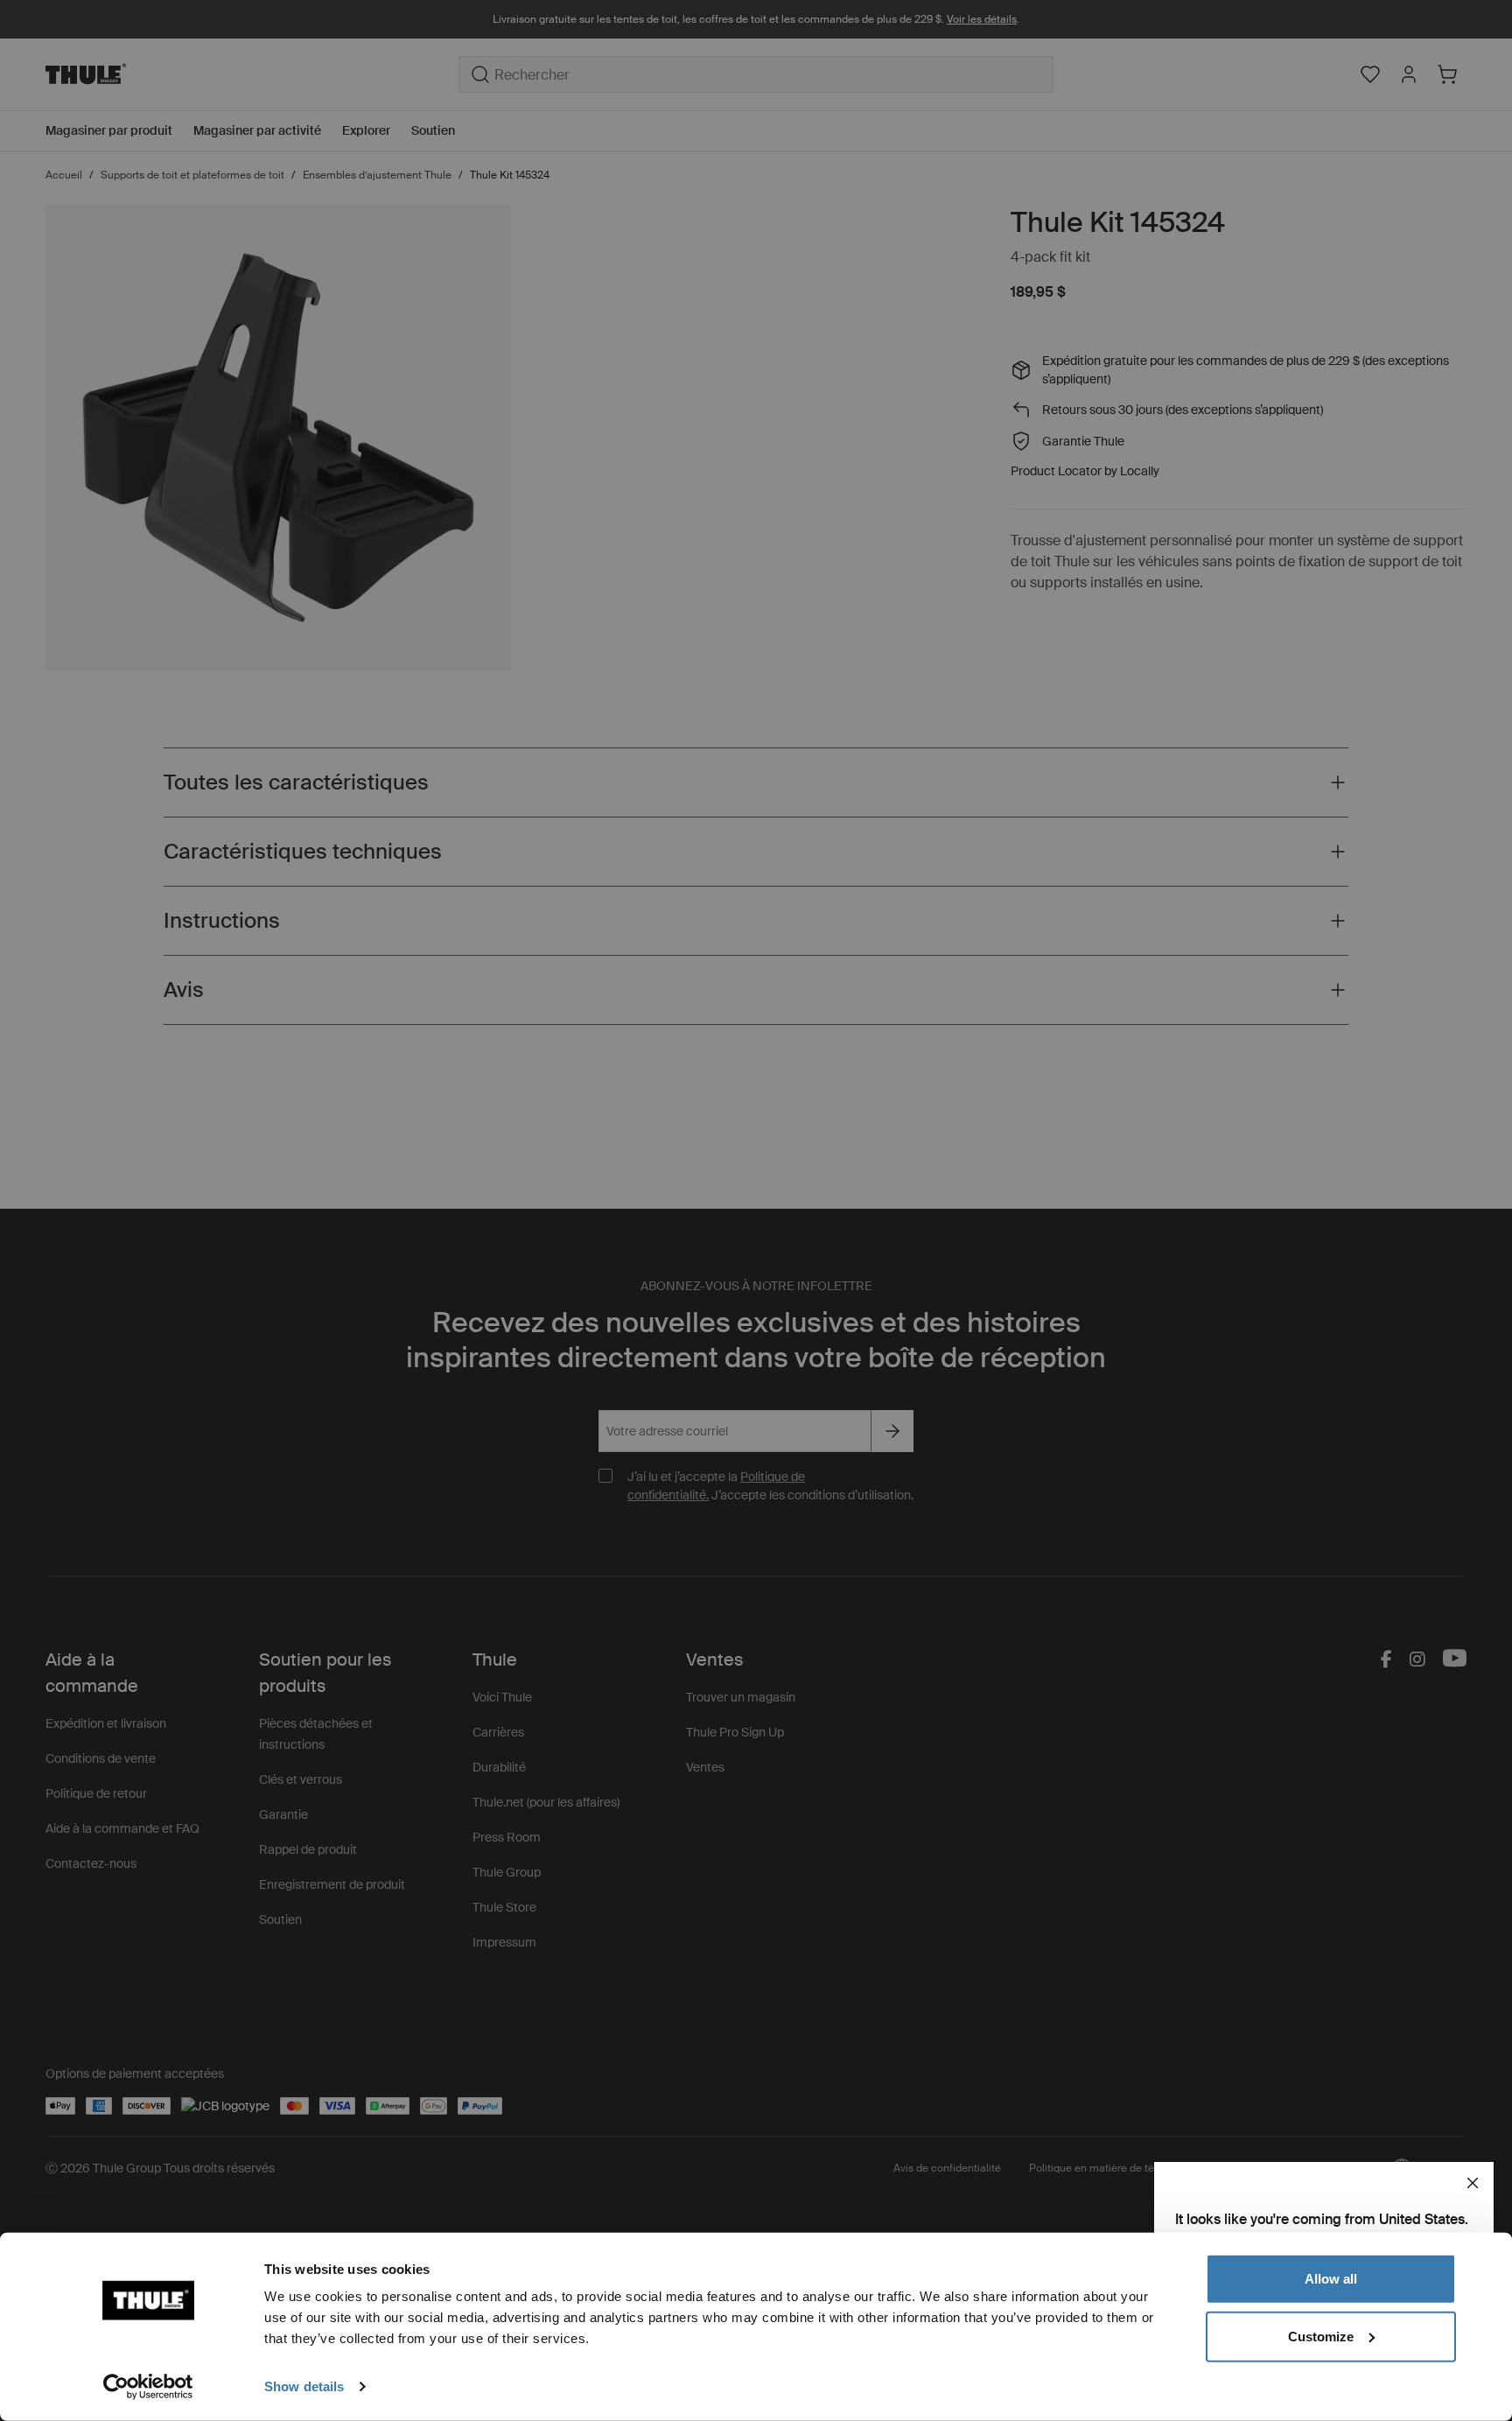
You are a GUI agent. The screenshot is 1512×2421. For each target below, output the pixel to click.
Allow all (1331, 2279)
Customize (1321, 2336)
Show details (304, 2386)
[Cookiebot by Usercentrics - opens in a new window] (148, 2387)
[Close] (1473, 2183)
